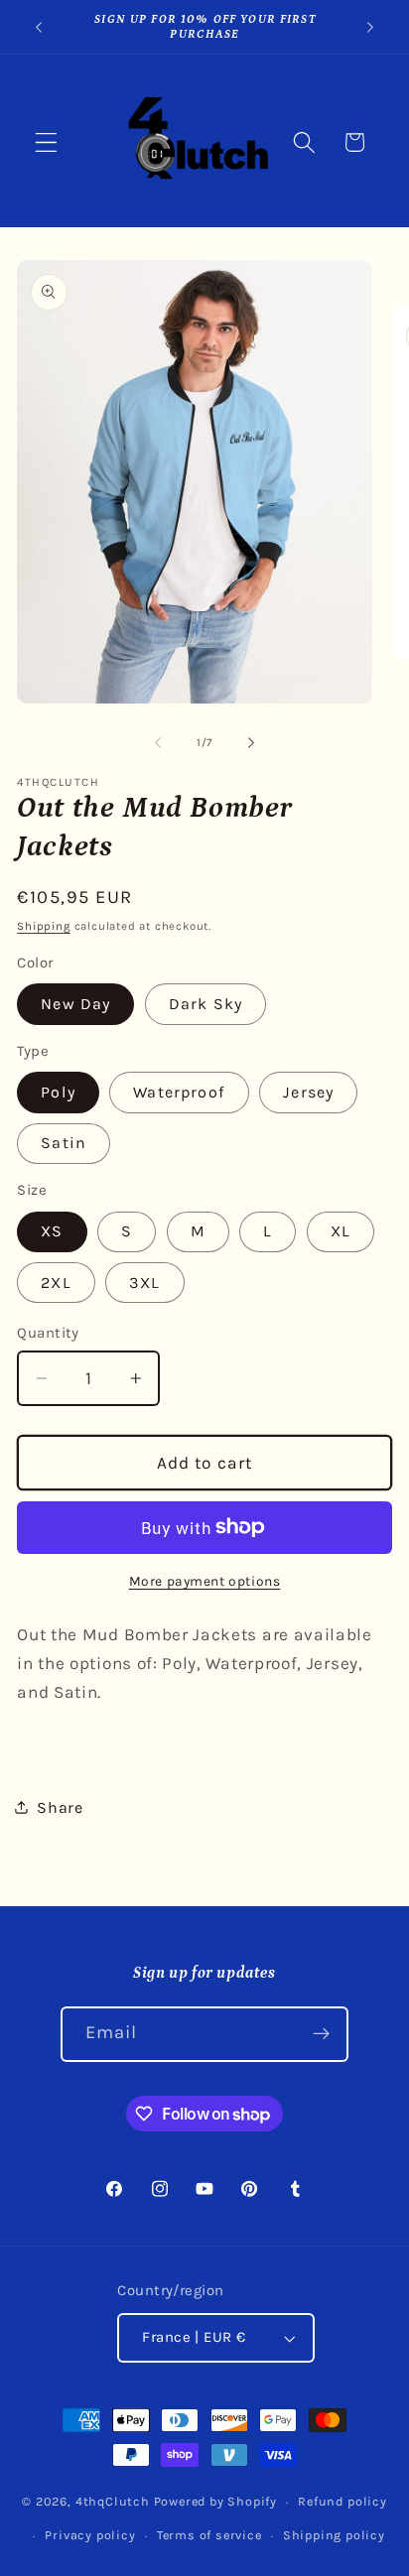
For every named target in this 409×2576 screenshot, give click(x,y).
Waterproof (179, 1092)
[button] (46, 142)
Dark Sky (205, 1004)
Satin (64, 1143)
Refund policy (342, 2501)
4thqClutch (113, 2501)
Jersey (308, 1092)
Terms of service (209, 2535)
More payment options (205, 1581)
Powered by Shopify (216, 2501)
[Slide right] (251, 742)
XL (341, 1231)
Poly (58, 1092)
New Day (75, 1004)
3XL (144, 1283)
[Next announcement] (370, 27)
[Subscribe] (322, 2034)
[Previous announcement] (39, 27)
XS (52, 1231)
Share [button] (60, 1807)
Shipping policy (334, 2535)
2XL (56, 1283)
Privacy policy (90, 2535)
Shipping (43, 926)
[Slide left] (158, 742)
